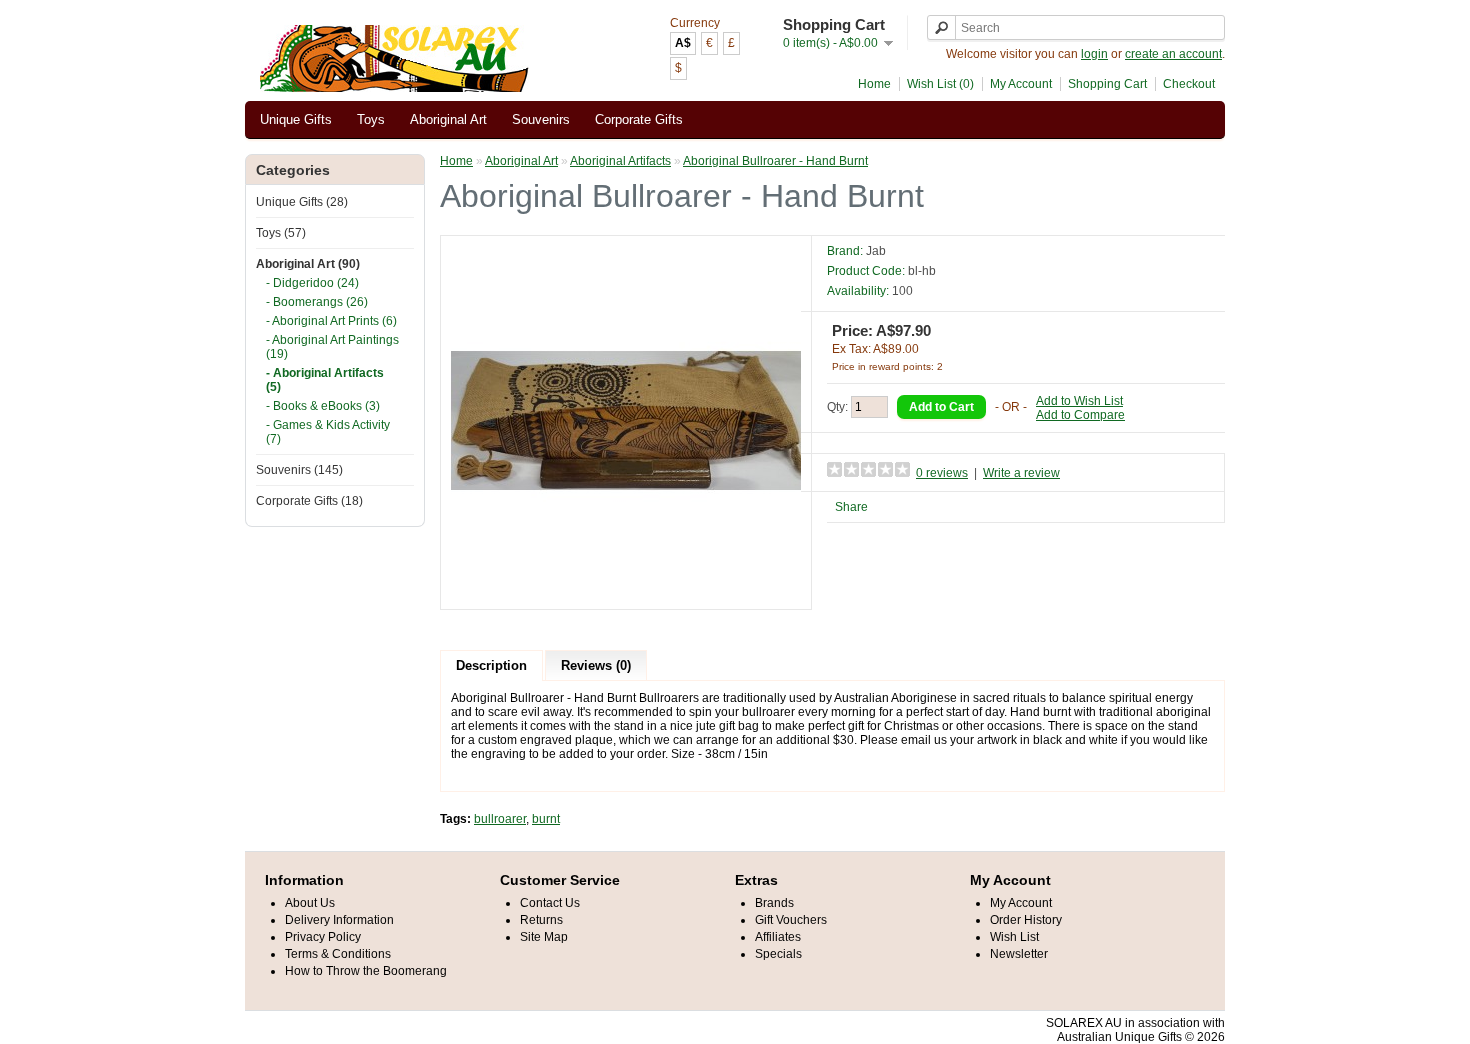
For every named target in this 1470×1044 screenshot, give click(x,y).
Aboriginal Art (448, 119)
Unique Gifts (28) (302, 202)
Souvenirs (541, 119)
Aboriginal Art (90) (308, 264)
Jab (876, 251)
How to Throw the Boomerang (366, 971)
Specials (778, 954)
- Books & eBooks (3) (323, 406)
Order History (1026, 920)
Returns (541, 920)
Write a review (1021, 473)
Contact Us (550, 903)
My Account (1021, 84)
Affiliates (778, 937)
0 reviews (942, 473)
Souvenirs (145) (299, 470)
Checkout (1189, 84)
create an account (1173, 54)
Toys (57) (281, 233)
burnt (546, 819)
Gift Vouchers (791, 920)
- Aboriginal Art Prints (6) (331, 321)
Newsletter (1019, 954)
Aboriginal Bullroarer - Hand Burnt (775, 161)
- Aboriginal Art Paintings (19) (332, 347)
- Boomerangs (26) (317, 302)
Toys (371, 119)
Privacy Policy (323, 937)
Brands (774, 903)
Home (874, 84)
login (1094, 54)
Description (491, 665)
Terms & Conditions (338, 954)
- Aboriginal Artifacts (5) (325, 380)
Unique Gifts (296, 119)
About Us (310, 903)
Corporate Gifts (639, 119)
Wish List (1014, 937)
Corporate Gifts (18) (309, 501)
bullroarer (500, 819)
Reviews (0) (596, 665)
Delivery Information (339, 920)
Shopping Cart (1107, 84)
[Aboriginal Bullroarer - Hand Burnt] (626, 592)
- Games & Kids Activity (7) (328, 432)
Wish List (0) (940, 84)
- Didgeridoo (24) (312, 283)
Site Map (544, 937)
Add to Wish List (1079, 401)
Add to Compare (1080, 415)
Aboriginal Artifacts (620, 161)
